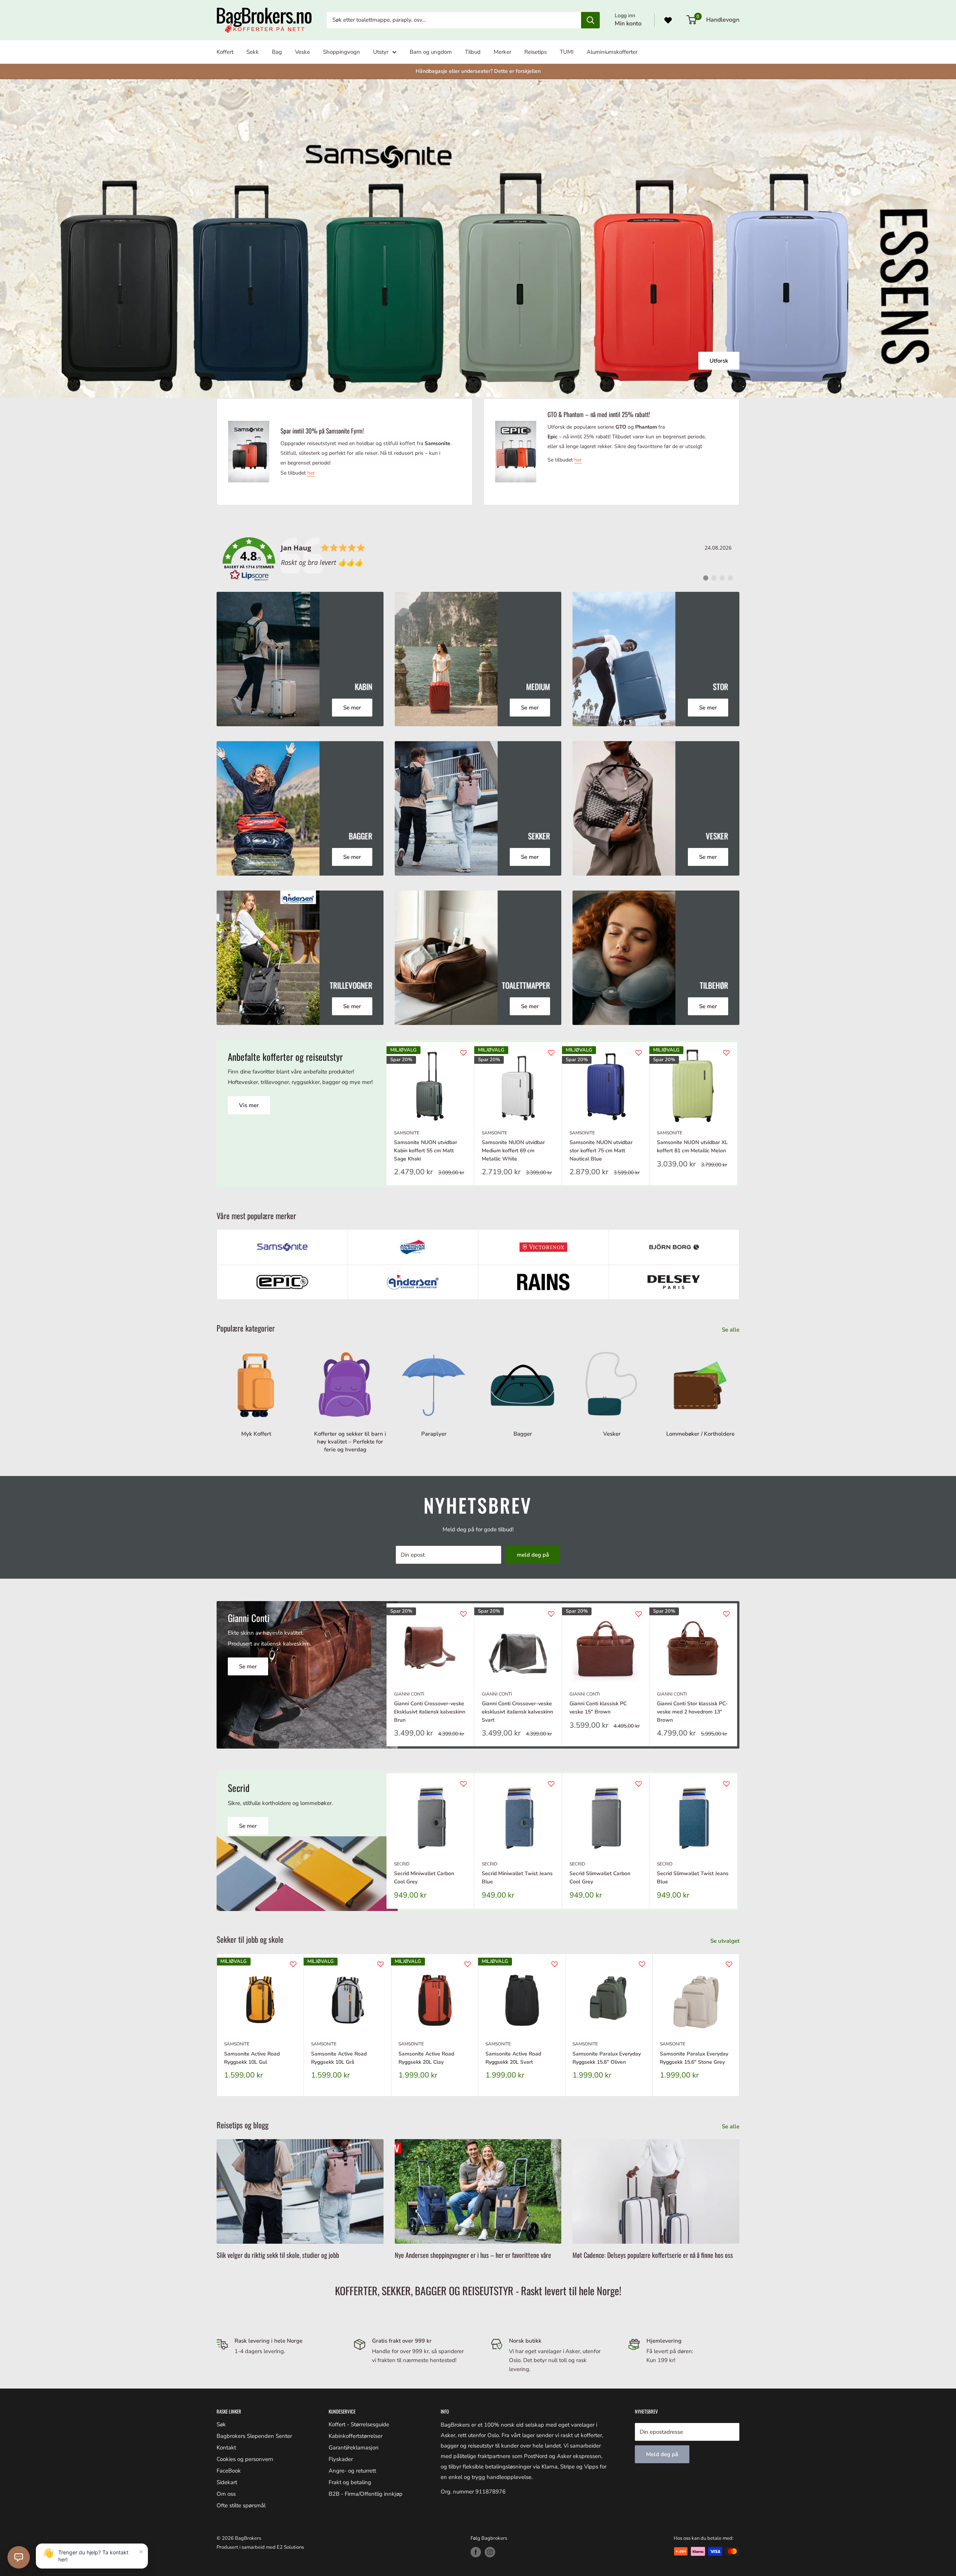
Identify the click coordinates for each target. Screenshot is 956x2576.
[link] (478, 559)
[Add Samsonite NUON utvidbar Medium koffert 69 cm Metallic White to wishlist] (551, 1053)
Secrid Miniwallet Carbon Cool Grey (424, 1878)
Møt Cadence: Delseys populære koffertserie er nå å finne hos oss (653, 2255)
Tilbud (473, 52)
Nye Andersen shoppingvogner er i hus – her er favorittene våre (473, 2255)
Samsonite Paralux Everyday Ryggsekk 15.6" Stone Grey (694, 2058)
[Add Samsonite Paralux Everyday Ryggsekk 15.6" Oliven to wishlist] (642, 1964)
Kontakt (226, 2448)
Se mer (478, 241)
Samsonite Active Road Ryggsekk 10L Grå (339, 2058)
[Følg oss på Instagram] (490, 2552)
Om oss (226, 2494)
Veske (302, 52)
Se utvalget (726, 1941)
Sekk (253, 52)
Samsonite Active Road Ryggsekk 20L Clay (426, 2058)
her (311, 473)
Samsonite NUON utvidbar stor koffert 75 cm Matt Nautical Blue (601, 1150)
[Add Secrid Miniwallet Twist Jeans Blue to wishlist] (551, 1784)
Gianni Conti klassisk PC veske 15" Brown (598, 1708)
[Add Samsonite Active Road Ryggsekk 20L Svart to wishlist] (555, 1964)
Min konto (628, 24)
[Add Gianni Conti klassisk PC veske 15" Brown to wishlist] (639, 1614)
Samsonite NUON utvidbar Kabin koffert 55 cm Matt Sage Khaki (426, 1150)
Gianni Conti (409, 1694)
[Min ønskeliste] (668, 20)
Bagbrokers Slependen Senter (254, 2436)
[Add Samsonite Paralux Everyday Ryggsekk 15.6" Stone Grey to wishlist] (729, 1964)
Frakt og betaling (350, 2482)
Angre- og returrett (352, 2471)
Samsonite (407, 1133)
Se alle (731, 1330)
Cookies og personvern (245, 2459)
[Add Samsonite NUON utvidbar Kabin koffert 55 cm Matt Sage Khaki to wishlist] (463, 1053)
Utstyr (381, 52)
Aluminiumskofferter (612, 52)
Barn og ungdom (431, 52)
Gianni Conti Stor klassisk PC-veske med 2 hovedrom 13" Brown (692, 1712)
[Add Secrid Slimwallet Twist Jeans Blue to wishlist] (726, 1784)
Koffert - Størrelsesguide (359, 2424)
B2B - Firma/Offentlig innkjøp (366, 2494)
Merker (502, 52)
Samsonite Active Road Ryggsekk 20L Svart (513, 2058)
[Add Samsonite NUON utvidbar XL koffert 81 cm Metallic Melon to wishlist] (726, 1053)
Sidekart (227, 2482)
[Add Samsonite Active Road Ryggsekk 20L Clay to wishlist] (468, 1964)
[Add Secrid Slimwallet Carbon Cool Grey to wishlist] (639, 1784)
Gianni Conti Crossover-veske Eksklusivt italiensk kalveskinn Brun (430, 1712)
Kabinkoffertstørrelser (356, 2436)
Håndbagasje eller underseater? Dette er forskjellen (478, 71)
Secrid (402, 1864)
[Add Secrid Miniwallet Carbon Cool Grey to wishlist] (463, 1784)
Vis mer (249, 1105)
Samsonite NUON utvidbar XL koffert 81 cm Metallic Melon (692, 1146)
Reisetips (536, 52)
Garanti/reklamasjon (354, 2448)
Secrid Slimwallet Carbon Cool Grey (600, 1878)
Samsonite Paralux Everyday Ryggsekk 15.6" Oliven (607, 2058)
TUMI (567, 52)
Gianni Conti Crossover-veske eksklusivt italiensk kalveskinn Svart (517, 1712)
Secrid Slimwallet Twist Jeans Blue (693, 1878)
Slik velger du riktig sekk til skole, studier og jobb (278, 2255)
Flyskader (341, 2459)
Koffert (225, 52)
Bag (277, 52)
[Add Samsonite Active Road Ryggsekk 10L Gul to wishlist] (293, 1964)
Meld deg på (662, 2454)
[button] (19, 2557)
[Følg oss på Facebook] (476, 2552)
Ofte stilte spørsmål (241, 2505)
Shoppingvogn (342, 52)
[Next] (737, 1114)
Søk (221, 2424)
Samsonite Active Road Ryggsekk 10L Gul (252, 2058)
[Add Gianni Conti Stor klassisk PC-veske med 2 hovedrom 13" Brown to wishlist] (726, 1614)
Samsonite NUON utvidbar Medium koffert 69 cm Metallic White (513, 1150)
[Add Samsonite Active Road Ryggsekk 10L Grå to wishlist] (381, 1964)
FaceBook (229, 2471)
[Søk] (590, 20)
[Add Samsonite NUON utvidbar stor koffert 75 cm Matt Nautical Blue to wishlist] (639, 1053)
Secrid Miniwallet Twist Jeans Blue (517, 1878)
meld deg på (533, 1555)
